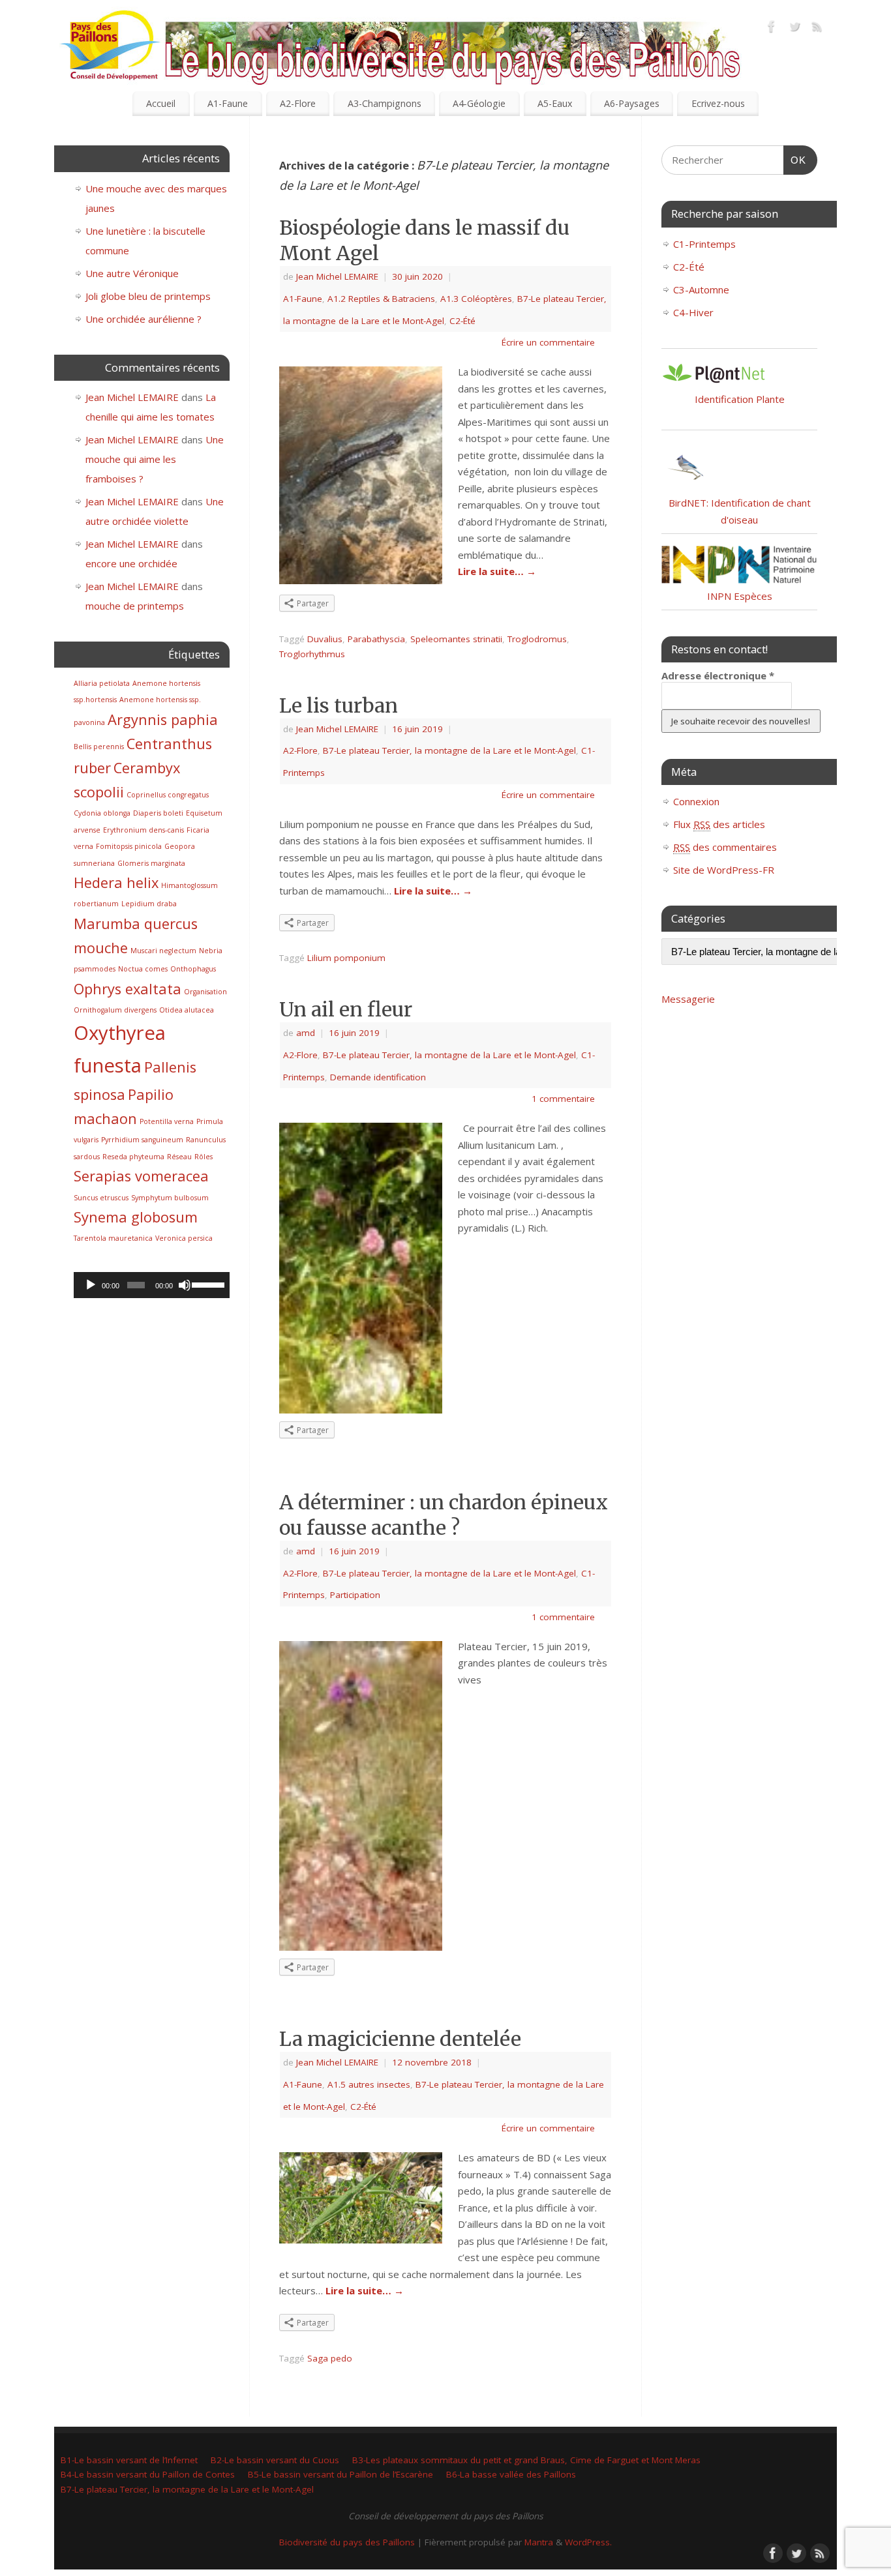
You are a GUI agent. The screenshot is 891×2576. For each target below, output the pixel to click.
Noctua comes (143, 969)
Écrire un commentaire (548, 342)
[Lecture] (91, 1285)
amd (306, 1033)
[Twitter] (794, 29)
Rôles (204, 1157)
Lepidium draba (149, 904)
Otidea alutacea (187, 1010)
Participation (355, 1595)
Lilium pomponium (346, 958)
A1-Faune (228, 103)
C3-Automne (701, 289)
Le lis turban (339, 705)
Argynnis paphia (163, 719)
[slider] (207, 1284)
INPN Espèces (740, 596)
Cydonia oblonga (102, 813)
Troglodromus (537, 639)
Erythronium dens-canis (143, 830)
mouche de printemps (135, 606)
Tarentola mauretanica (113, 1238)
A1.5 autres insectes (369, 2084)
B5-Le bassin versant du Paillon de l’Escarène (340, 2474)
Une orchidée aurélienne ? (143, 319)
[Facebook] (772, 29)
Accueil (161, 103)
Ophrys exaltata (128, 989)
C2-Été (462, 321)
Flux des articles (719, 824)
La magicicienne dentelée (400, 2039)
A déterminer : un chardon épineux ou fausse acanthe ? (444, 1515)
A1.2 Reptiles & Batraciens (381, 299)
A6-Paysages (632, 103)
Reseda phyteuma (133, 1157)
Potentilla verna (167, 1121)
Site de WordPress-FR (724, 870)
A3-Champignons (385, 103)
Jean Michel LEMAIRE (337, 276)
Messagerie (688, 999)
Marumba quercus (136, 924)
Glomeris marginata (151, 863)
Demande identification (378, 1077)
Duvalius (325, 639)
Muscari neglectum (163, 951)
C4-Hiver (693, 312)
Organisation (205, 992)
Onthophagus (193, 969)
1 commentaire (563, 1099)
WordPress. (588, 2542)
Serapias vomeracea (141, 1176)
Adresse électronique (718, 675)
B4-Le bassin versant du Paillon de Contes (148, 2474)
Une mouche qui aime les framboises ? (155, 459)
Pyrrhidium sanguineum (142, 1140)
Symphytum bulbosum (170, 1198)
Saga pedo (330, 2358)
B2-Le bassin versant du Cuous (275, 2460)
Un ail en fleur (346, 1009)
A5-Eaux (555, 103)
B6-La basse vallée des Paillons (511, 2474)
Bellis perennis (99, 747)
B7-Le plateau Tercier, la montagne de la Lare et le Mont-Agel (449, 750)
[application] (152, 1285)
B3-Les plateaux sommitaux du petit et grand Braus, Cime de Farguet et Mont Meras (526, 2460)
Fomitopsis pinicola (129, 846)
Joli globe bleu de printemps (148, 296)
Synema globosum (136, 1217)
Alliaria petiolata (102, 683)
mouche (101, 948)
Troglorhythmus (312, 654)
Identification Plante (740, 399)
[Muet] (185, 1285)
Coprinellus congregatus (168, 795)
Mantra (539, 2542)
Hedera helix (116, 882)
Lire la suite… (497, 571)
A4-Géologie (479, 103)
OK (795, 160)
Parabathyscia (376, 639)
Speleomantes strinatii (456, 639)
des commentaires (725, 847)
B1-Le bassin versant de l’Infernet (129, 2460)
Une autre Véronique (132, 273)
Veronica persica (184, 1238)
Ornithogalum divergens (115, 1010)
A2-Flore (298, 103)
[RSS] (817, 29)
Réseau (179, 1157)
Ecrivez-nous (718, 103)
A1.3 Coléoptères (476, 299)
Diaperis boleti (158, 813)
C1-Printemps (704, 244)
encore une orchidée (131, 563)
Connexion (696, 801)
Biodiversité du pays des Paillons (347, 2542)
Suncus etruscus (101, 1198)
